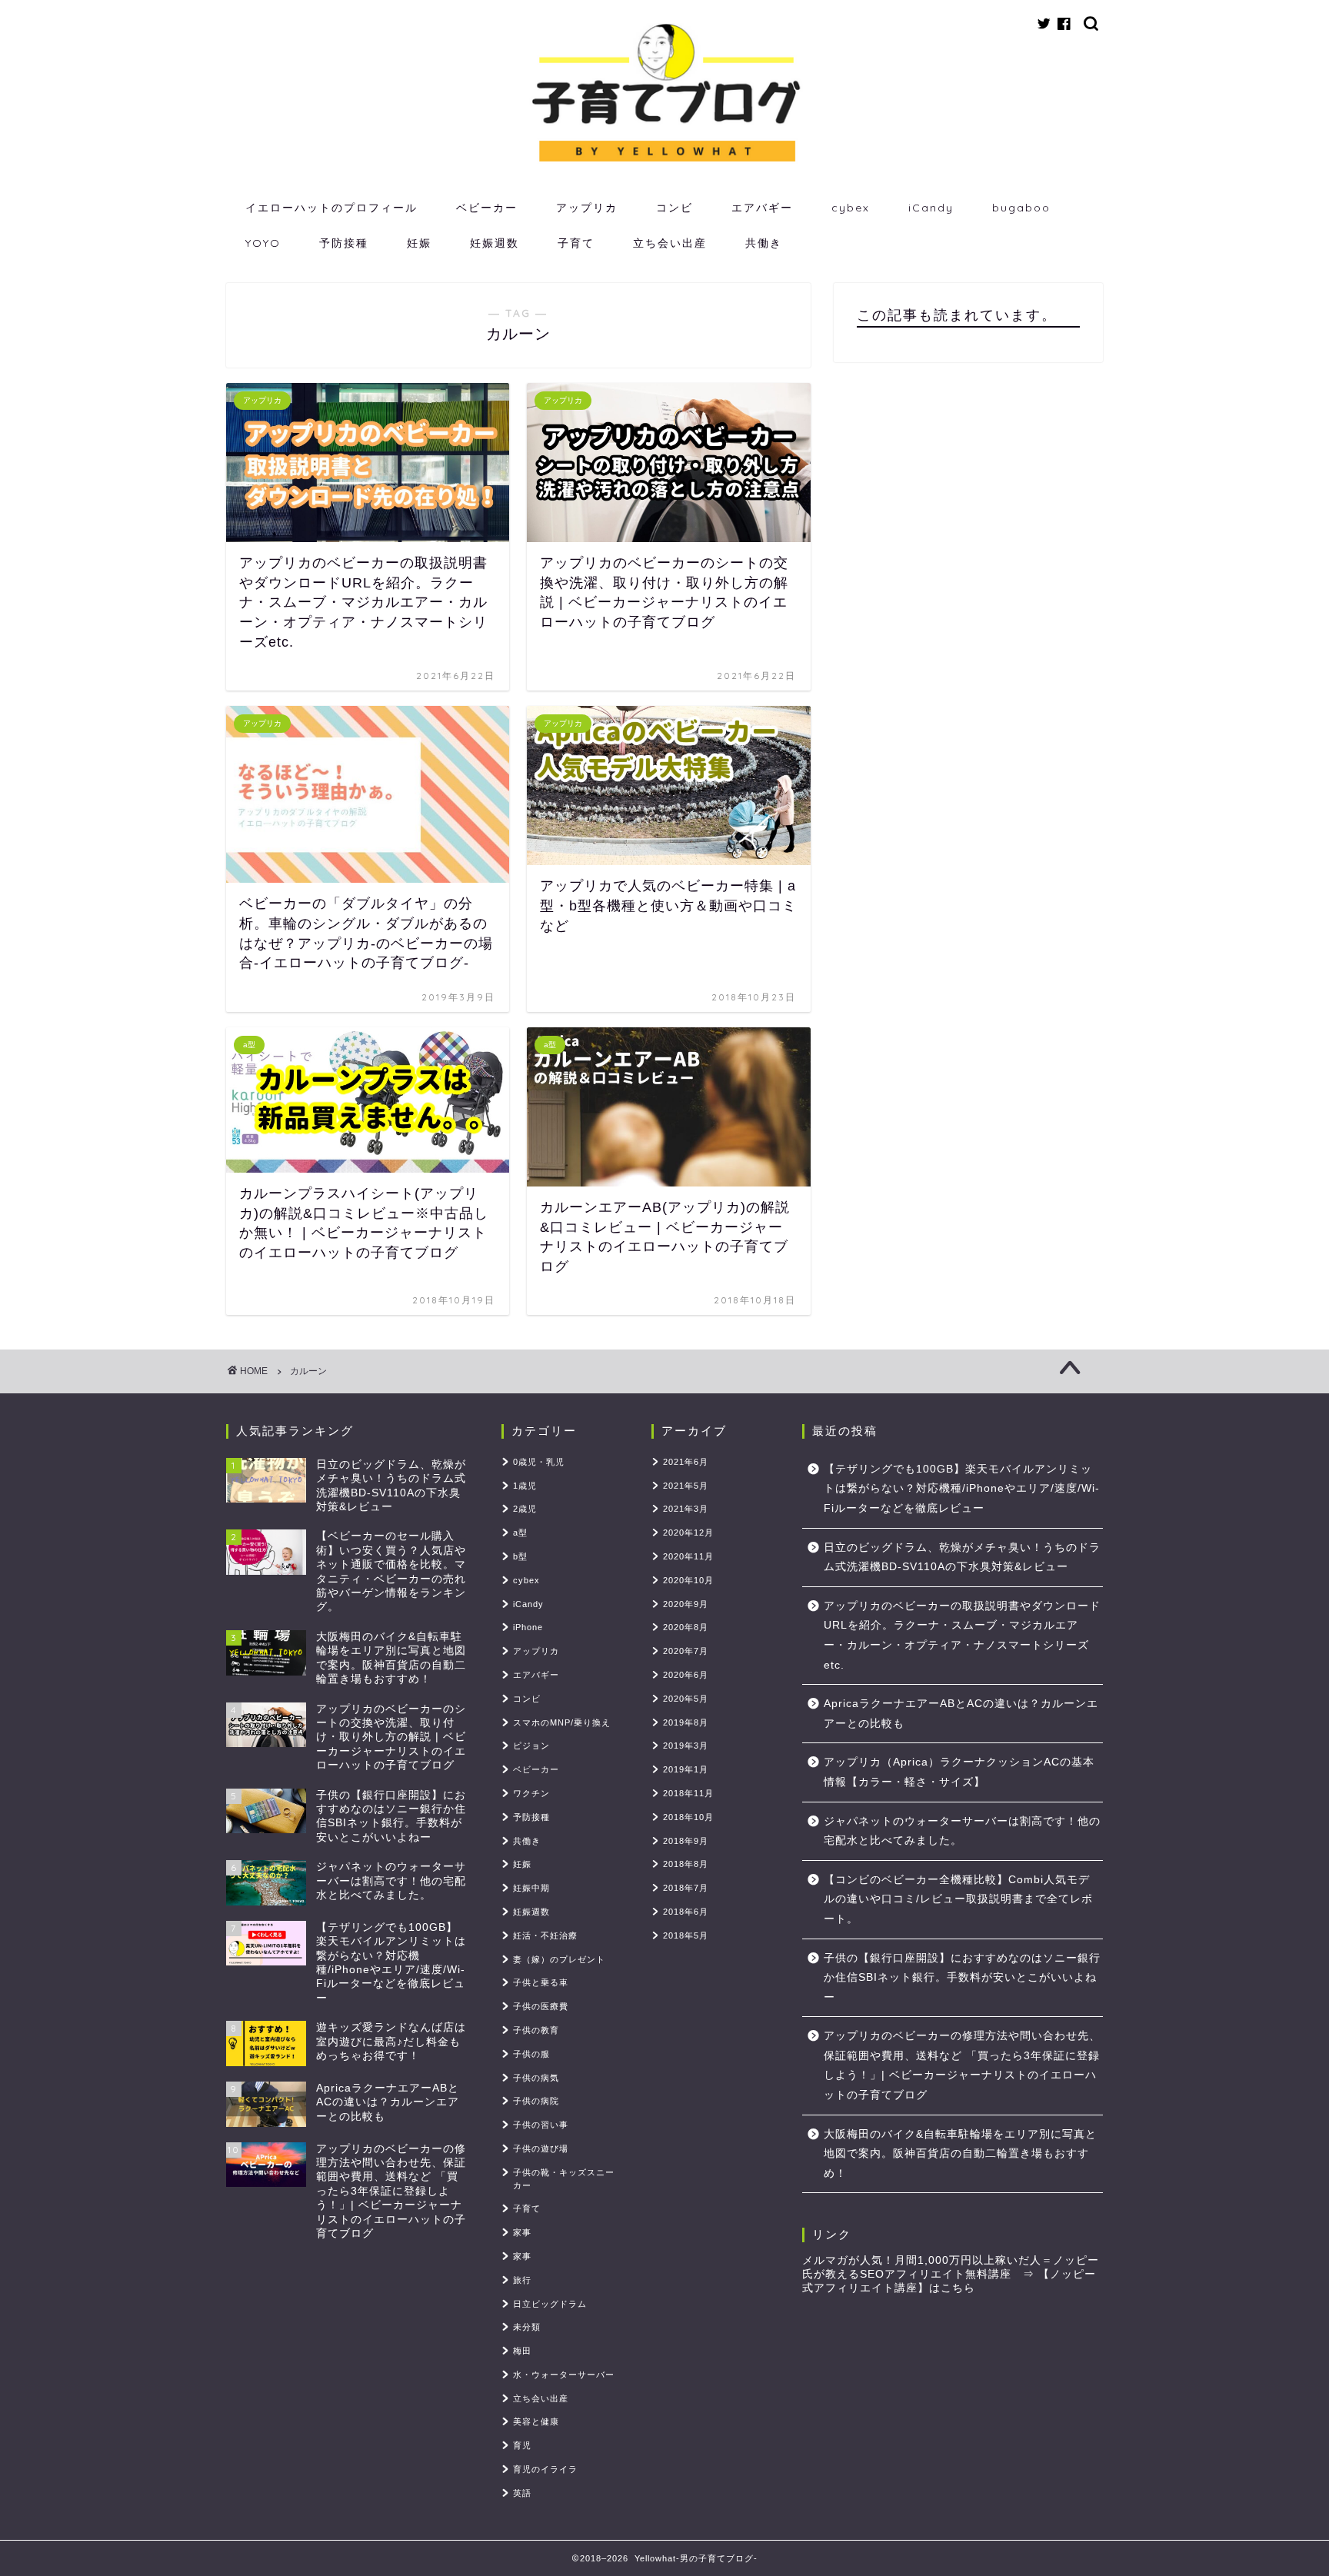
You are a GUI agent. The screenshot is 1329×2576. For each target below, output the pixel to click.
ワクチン (531, 1793)
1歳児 (525, 1486)
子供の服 (531, 2054)
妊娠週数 (495, 243)
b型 (520, 1556)
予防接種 (344, 243)
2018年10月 (688, 1817)
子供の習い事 (541, 2125)
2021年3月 (686, 1509)
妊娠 (419, 243)
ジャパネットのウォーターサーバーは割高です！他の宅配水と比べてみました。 (962, 1831)
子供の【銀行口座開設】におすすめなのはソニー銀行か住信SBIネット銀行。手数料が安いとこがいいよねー (962, 1978)
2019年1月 (686, 1769)
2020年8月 (686, 1627)
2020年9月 (686, 1604)
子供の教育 (536, 2030)
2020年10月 (688, 1580)
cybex (851, 208)
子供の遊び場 (541, 2148)
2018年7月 (686, 1888)
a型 (520, 1533)
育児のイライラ (545, 2469)
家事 (522, 2232)
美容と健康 (536, 2421)
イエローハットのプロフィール (331, 208)
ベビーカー (487, 208)
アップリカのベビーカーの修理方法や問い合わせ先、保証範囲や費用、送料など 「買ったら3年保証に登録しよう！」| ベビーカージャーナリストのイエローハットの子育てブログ (962, 2065)
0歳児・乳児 (539, 1462)
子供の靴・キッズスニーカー (564, 2179)
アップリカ (587, 208)
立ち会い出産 (670, 243)
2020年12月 (688, 1533)
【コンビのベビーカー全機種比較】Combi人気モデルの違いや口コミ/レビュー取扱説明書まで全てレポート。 (958, 1899)
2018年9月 (686, 1841)
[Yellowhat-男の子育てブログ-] (664, 162)
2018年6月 (686, 1912)
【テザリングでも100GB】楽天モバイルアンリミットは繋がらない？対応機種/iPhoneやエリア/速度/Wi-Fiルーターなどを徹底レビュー (962, 1489)
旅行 (522, 2280)
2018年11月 (688, 1793)
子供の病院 (536, 2101)
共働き (764, 243)
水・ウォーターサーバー (564, 2375)
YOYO (263, 243)
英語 (522, 2493)
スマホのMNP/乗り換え (562, 1722)
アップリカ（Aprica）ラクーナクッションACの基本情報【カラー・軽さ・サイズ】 (959, 1772)
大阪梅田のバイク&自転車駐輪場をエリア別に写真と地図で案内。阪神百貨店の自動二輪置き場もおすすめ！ (960, 2154)
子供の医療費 (541, 2006)
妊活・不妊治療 (545, 1935)
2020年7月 (686, 1651)
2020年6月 (686, 1675)
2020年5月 (686, 1699)
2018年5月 (686, 1935)
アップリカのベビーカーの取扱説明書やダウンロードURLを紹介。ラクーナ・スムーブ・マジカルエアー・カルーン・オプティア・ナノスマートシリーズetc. (962, 1636)
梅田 (522, 2351)
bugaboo (1021, 208)
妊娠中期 (531, 1888)
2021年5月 (686, 1486)
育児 (522, 2445)
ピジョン (531, 1746)
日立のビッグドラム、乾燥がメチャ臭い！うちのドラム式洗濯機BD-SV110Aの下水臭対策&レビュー (962, 1558)
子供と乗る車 (541, 1982)
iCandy (931, 208)
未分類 (527, 2327)
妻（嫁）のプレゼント (559, 1959)
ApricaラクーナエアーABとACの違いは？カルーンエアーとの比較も (961, 1714)
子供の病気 (536, 2078)
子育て (576, 243)
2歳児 (525, 1509)
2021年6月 (686, 1462)
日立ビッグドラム (550, 2304)
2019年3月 (686, 1746)
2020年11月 (688, 1556)
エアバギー (762, 208)
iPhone (528, 1627)
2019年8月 (686, 1722)
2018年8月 (686, 1864)
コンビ (674, 208)
